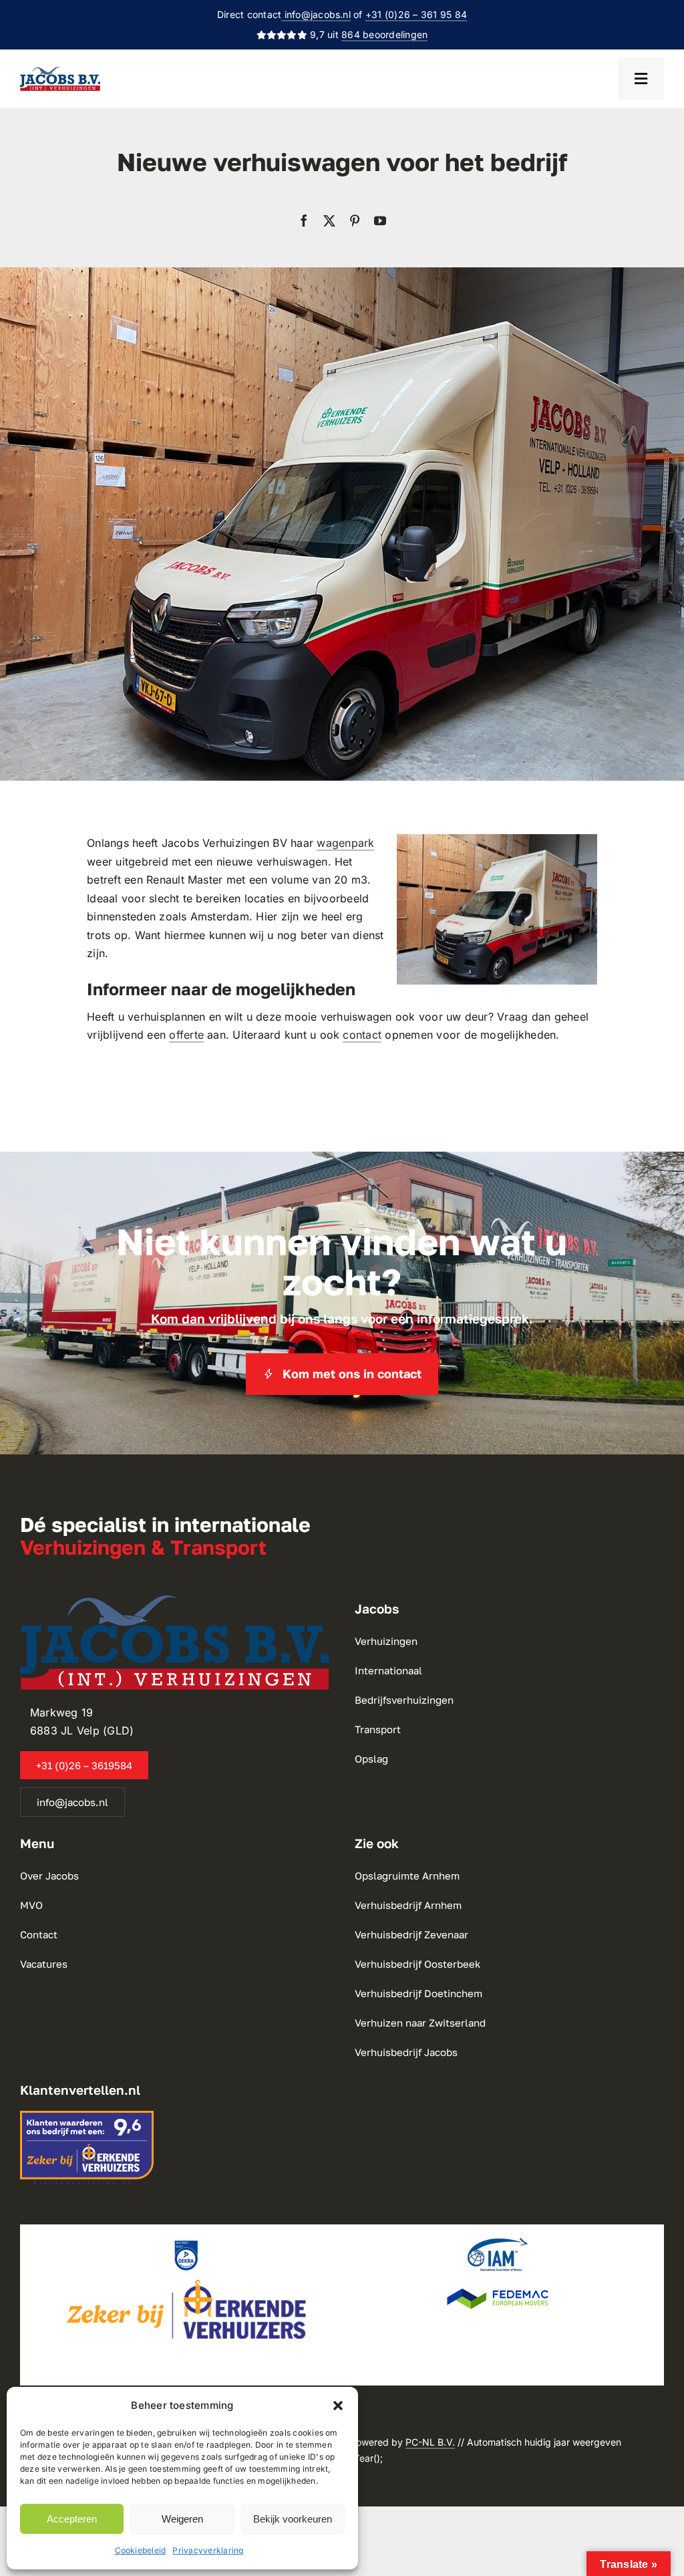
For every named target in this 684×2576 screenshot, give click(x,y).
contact (362, 1035)
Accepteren (72, 2519)
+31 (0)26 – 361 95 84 (416, 14)
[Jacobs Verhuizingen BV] (60, 72)
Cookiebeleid (141, 2550)
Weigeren (182, 2519)
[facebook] (304, 221)
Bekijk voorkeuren (293, 2519)
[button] (338, 2406)
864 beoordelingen (384, 34)
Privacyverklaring (208, 2550)
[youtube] (380, 221)
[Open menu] (641, 79)
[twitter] (329, 221)
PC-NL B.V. (430, 2442)
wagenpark (345, 843)
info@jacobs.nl (316, 14)
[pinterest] (355, 221)
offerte (186, 1035)
